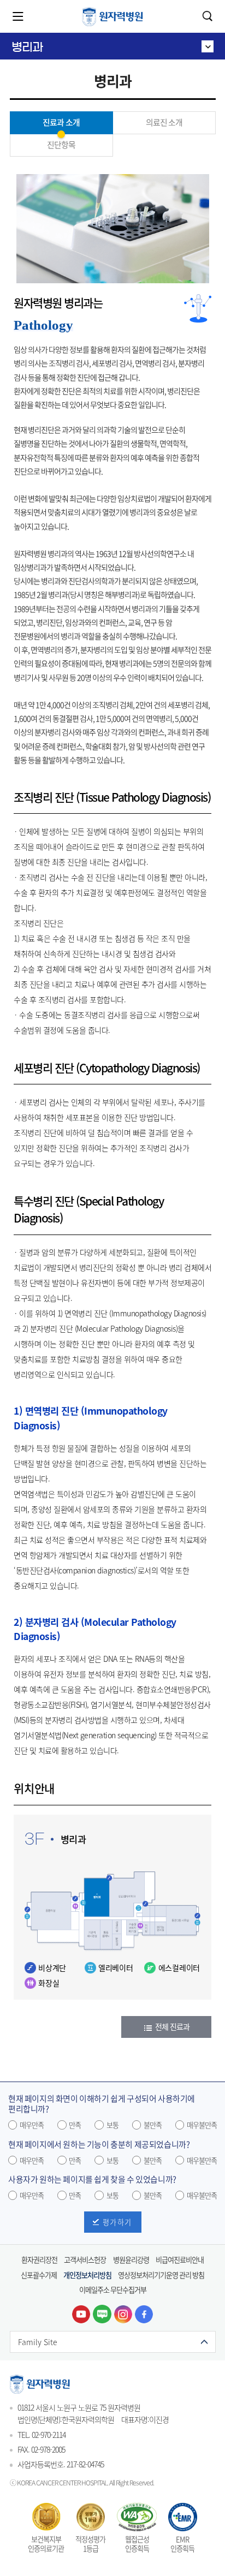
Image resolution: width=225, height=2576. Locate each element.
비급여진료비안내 (180, 2260)
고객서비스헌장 (85, 2260)
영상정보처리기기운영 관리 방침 (161, 2275)
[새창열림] (81, 2314)
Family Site (38, 2342)
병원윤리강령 (131, 2260)
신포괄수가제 (39, 2275)
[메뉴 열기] (18, 16)
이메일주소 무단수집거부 (113, 2290)
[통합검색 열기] (208, 16)
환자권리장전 (39, 2260)
